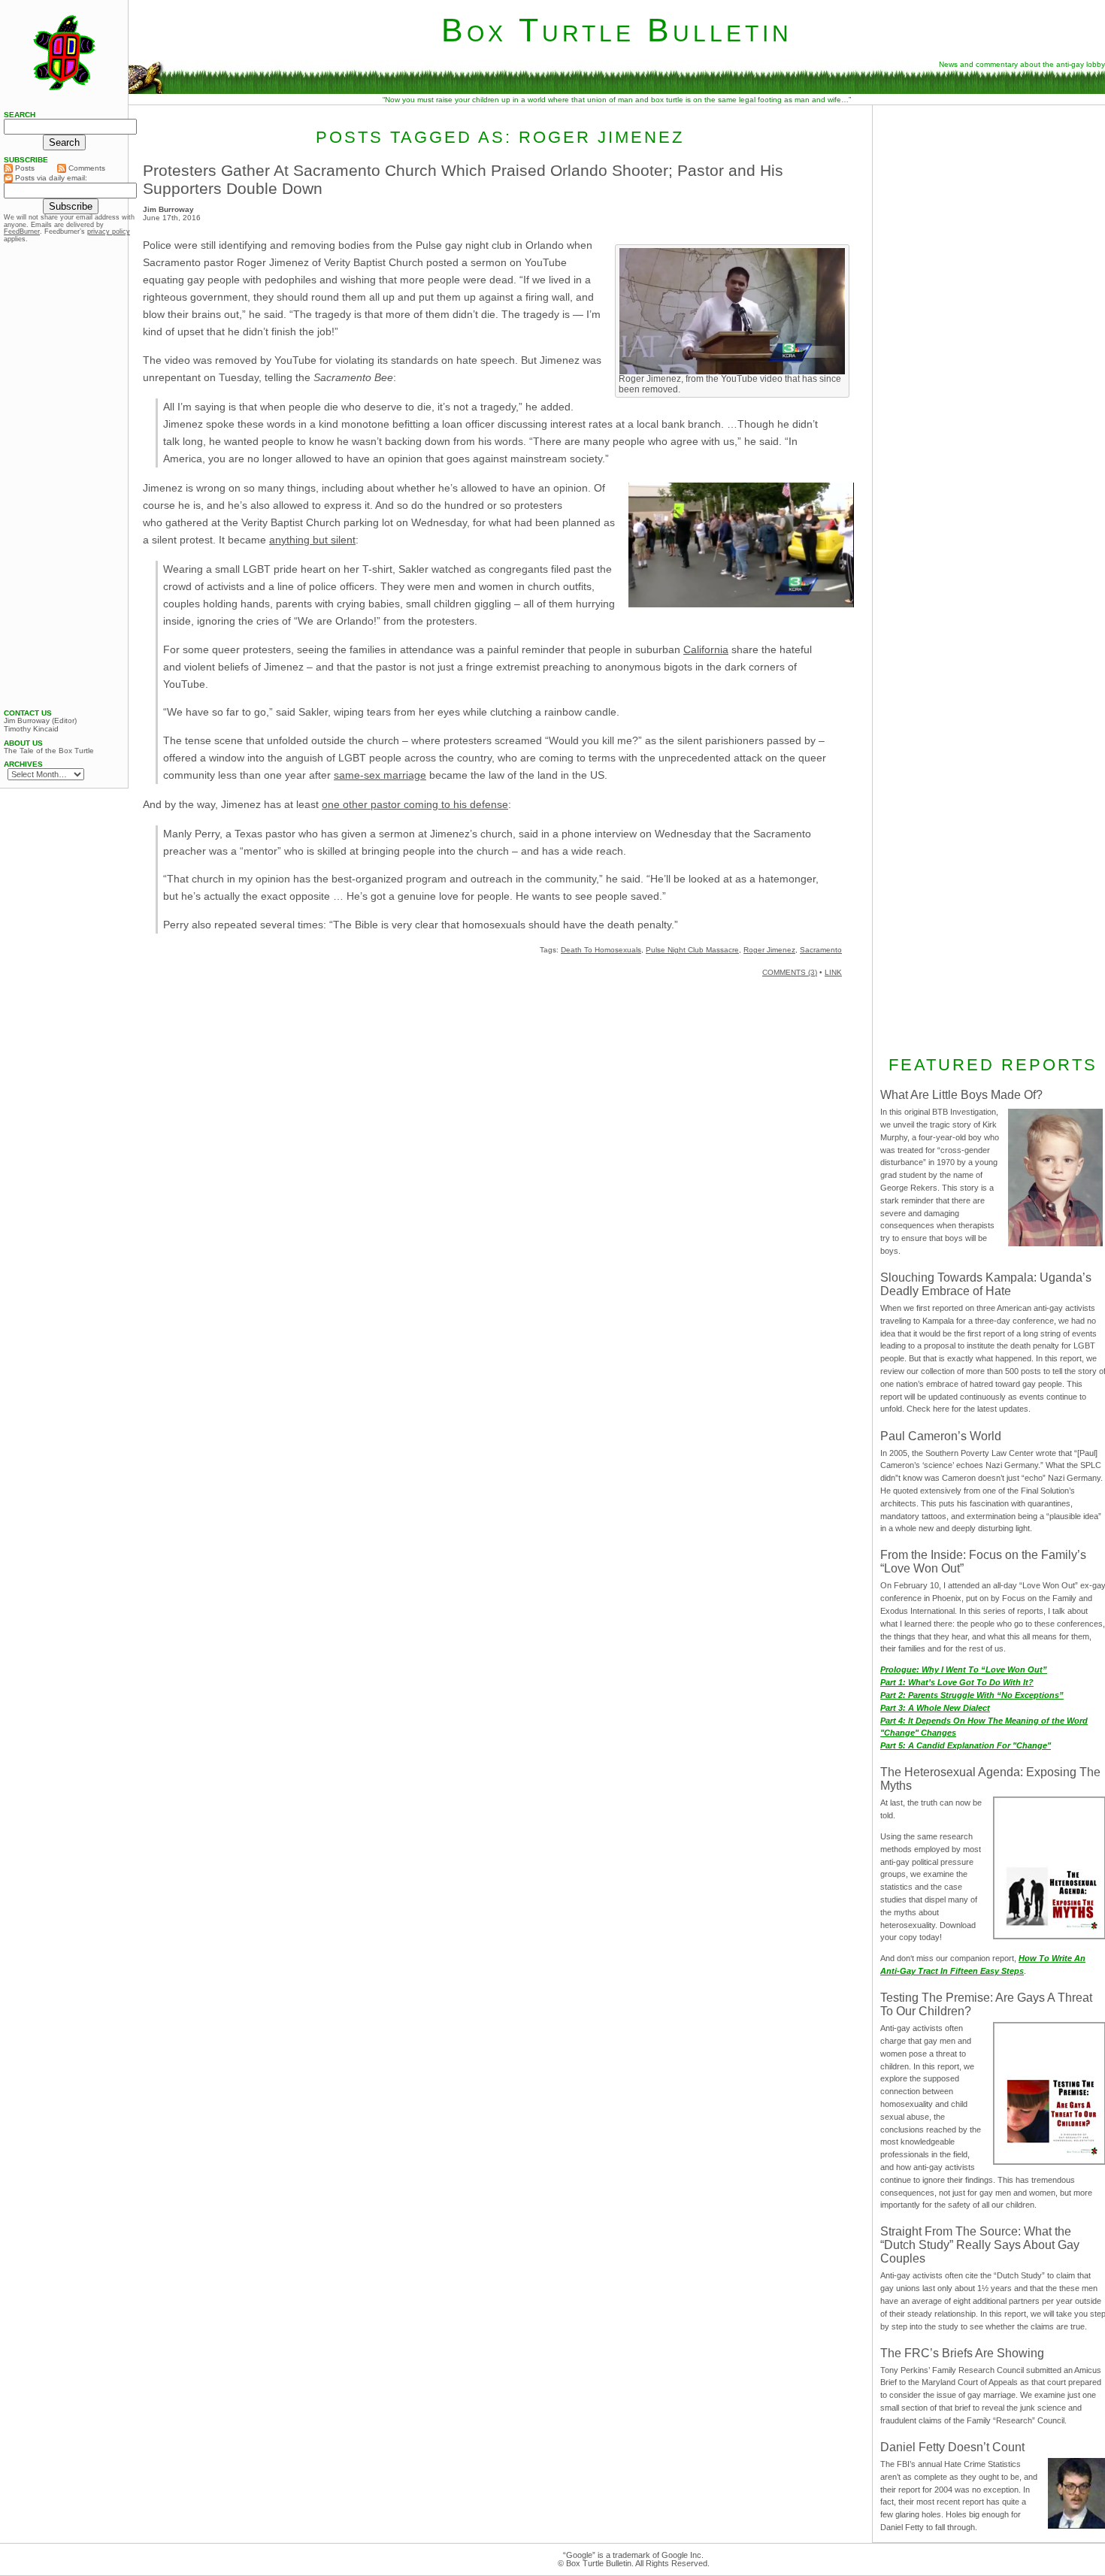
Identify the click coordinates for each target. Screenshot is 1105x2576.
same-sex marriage (380, 775)
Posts (24, 168)
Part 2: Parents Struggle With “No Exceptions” (972, 1695)
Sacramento (821, 950)
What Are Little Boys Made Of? (961, 1095)
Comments (86, 168)
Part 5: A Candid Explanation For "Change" (966, 1745)
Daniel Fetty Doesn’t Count (952, 2447)
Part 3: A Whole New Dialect (935, 1708)
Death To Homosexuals (601, 950)
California (706, 649)
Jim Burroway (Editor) (40, 721)
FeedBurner (22, 232)
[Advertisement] (64, 476)
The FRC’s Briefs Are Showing (962, 2353)
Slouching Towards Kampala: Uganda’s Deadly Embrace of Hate (986, 1284)
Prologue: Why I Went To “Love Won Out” (964, 1669)
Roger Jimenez (769, 950)
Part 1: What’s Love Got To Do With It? (957, 1682)
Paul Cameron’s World (941, 1436)
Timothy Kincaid (31, 729)
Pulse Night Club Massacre (692, 950)
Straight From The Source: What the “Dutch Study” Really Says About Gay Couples (980, 2245)
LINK (833, 972)
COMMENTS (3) (790, 972)
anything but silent (312, 540)
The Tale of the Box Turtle (49, 751)
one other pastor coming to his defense (415, 804)
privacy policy (109, 232)
